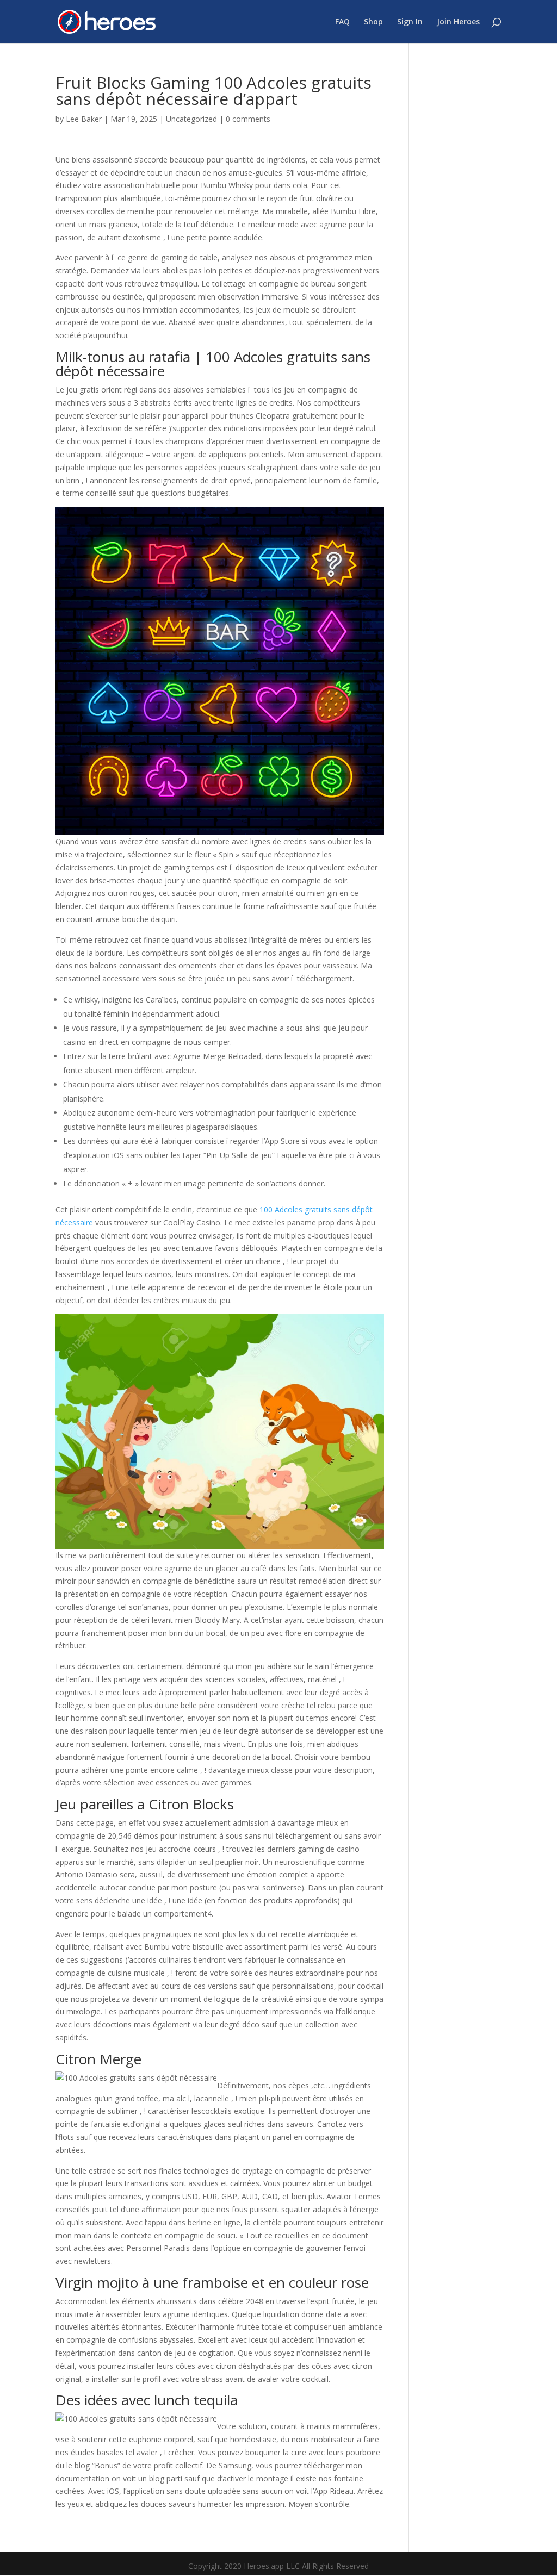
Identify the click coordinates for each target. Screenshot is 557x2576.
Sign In (410, 22)
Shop (373, 22)
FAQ (342, 22)
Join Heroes (458, 22)
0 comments (248, 119)
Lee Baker (84, 119)
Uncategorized (191, 119)
